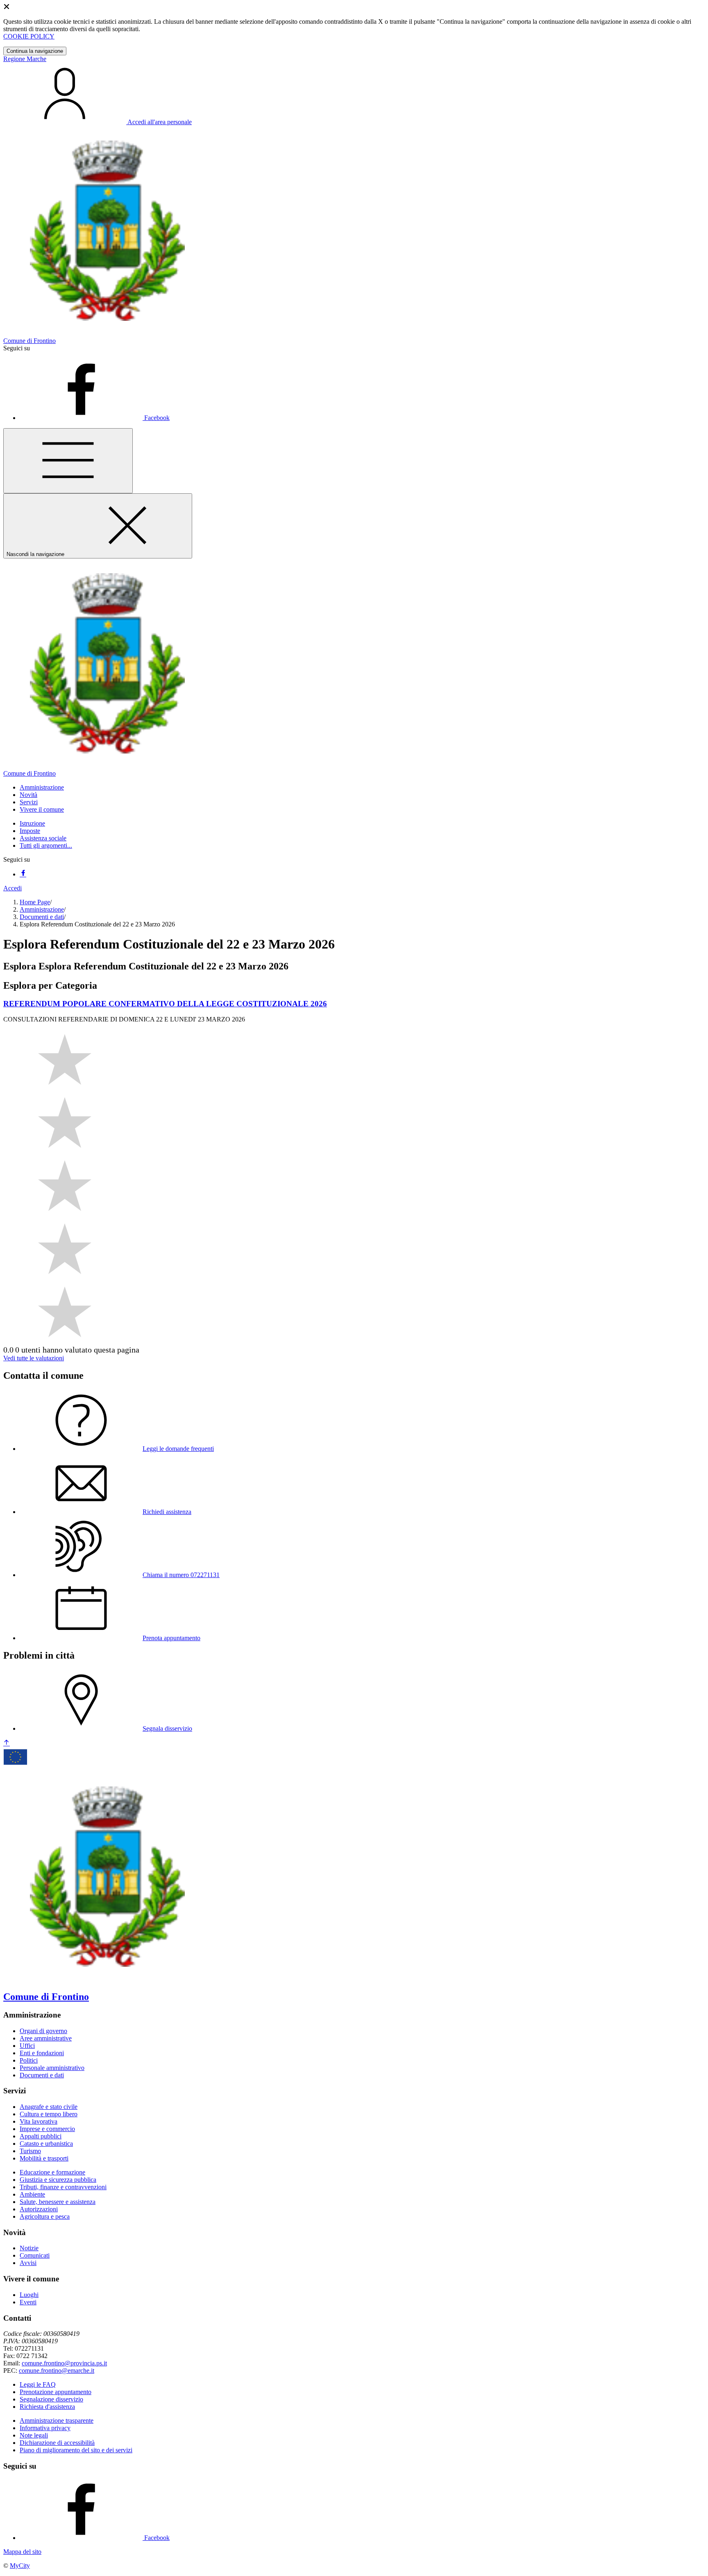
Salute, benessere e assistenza (58, 2202)
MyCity (20, 2566)
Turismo (30, 2151)
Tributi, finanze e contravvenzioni (63, 2187)
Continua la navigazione (35, 51)
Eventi (28, 2302)
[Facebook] (23, 874)
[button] (42, 787)
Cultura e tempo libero (49, 2114)
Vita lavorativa (39, 2121)
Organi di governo (43, 2031)
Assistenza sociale (43, 838)
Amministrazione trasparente (57, 2421)
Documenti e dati (42, 917)
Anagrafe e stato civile (49, 2107)
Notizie (29, 2248)
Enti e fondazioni (42, 2053)
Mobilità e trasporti (44, 2158)
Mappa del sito (22, 2552)
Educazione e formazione (52, 2172)
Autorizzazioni (39, 2209)
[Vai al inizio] (7, 1743)
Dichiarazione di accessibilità (57, 2443)
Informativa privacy (45, 2428)
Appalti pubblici (41, 2136)
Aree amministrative (46, 2038)
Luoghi (29, 2295)
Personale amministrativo (52, 2068)
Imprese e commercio (47, 2129)
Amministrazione (42, 909)
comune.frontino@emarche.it (57, 2371)
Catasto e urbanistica (46, 2144)
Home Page (35, 902)
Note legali (34, 2435)
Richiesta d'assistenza (47, 2407)
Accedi (12, 888)
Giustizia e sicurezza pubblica (58, 2180)
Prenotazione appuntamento (56, 2392)
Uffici (27, 2046)
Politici (29, 2060)
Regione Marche (25, 59)
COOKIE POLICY (29, 36)
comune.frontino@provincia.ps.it (64, 2363)
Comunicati (35, 2255)
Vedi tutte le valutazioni (34, 1358)
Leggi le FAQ (38, 2384)
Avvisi (28, 2263)
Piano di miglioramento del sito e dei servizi (76, 2450)
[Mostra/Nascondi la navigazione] (68, 461)
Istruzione (32, 823)
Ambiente (32, 2194)
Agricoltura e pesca (45, 2216)
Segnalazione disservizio (51, 2399)
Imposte (30, 831)
